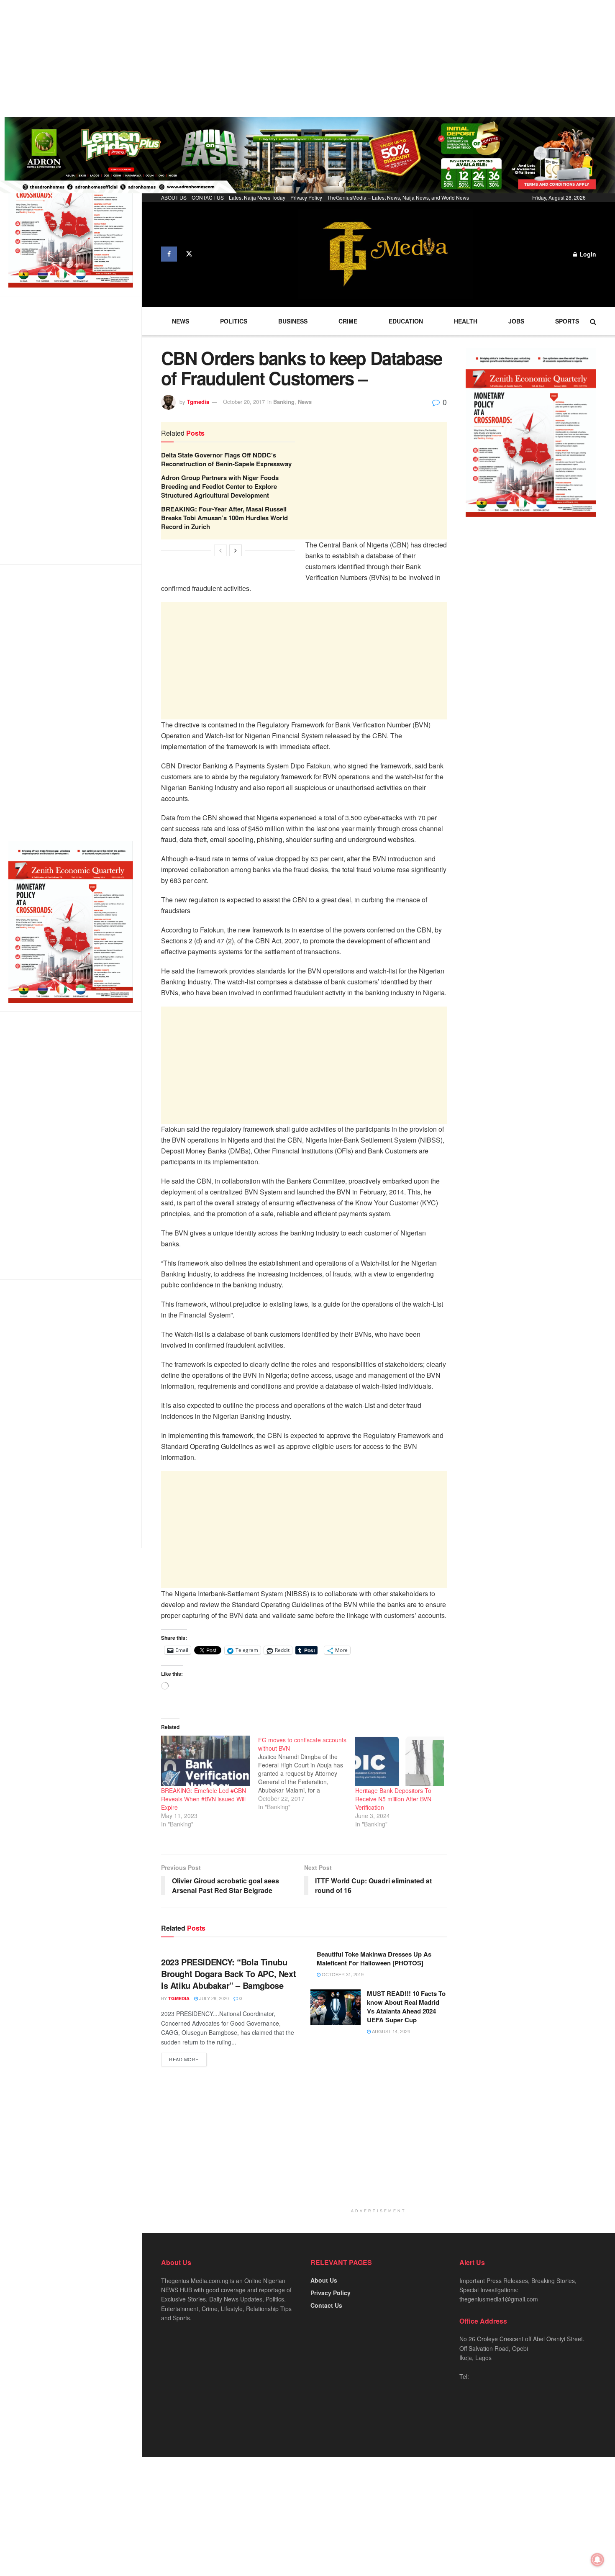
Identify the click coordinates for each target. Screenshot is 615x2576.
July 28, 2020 (213, 1998)
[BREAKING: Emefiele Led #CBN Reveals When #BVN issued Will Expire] (205, 1761)
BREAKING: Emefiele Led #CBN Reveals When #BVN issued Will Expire (204, 1799)
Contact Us (326, 2305)
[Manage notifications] (597, 2560)
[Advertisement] (251, 59)
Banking (284, 402)
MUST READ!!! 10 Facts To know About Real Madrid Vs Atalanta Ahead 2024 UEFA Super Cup (406, 2007)
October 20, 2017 (244, 402)
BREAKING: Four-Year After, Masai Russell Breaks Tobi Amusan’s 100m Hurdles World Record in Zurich (224, 518)
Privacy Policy (306, 197)
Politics (234, 321)
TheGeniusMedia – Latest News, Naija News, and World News (398, 197)
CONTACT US (208, 197)
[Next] (236, 550)
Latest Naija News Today (257, 197)
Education (406, 321)
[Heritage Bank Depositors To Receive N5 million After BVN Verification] (400, 1761)
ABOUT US (174, 197)
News (181, 321)
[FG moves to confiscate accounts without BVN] (307, 1773)
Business (293, 321)
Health (466, 321)
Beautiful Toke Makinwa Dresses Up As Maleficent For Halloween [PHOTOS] (374, 1958)
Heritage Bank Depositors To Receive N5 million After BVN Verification (393, 1799)
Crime (348, 321)
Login (587, 254)
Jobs (516, 321)
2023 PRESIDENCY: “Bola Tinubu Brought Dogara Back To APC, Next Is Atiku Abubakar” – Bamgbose (228, 1974)
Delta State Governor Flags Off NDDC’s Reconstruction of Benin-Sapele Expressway (226, 459)
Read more (184, 2059)
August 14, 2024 (390, 2031)
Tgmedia (198, 402)
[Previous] (220, 550)
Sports (567, 321)
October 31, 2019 (342, 1974)
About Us (324, 2280)
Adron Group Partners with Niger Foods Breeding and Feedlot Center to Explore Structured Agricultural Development (220, 486)
